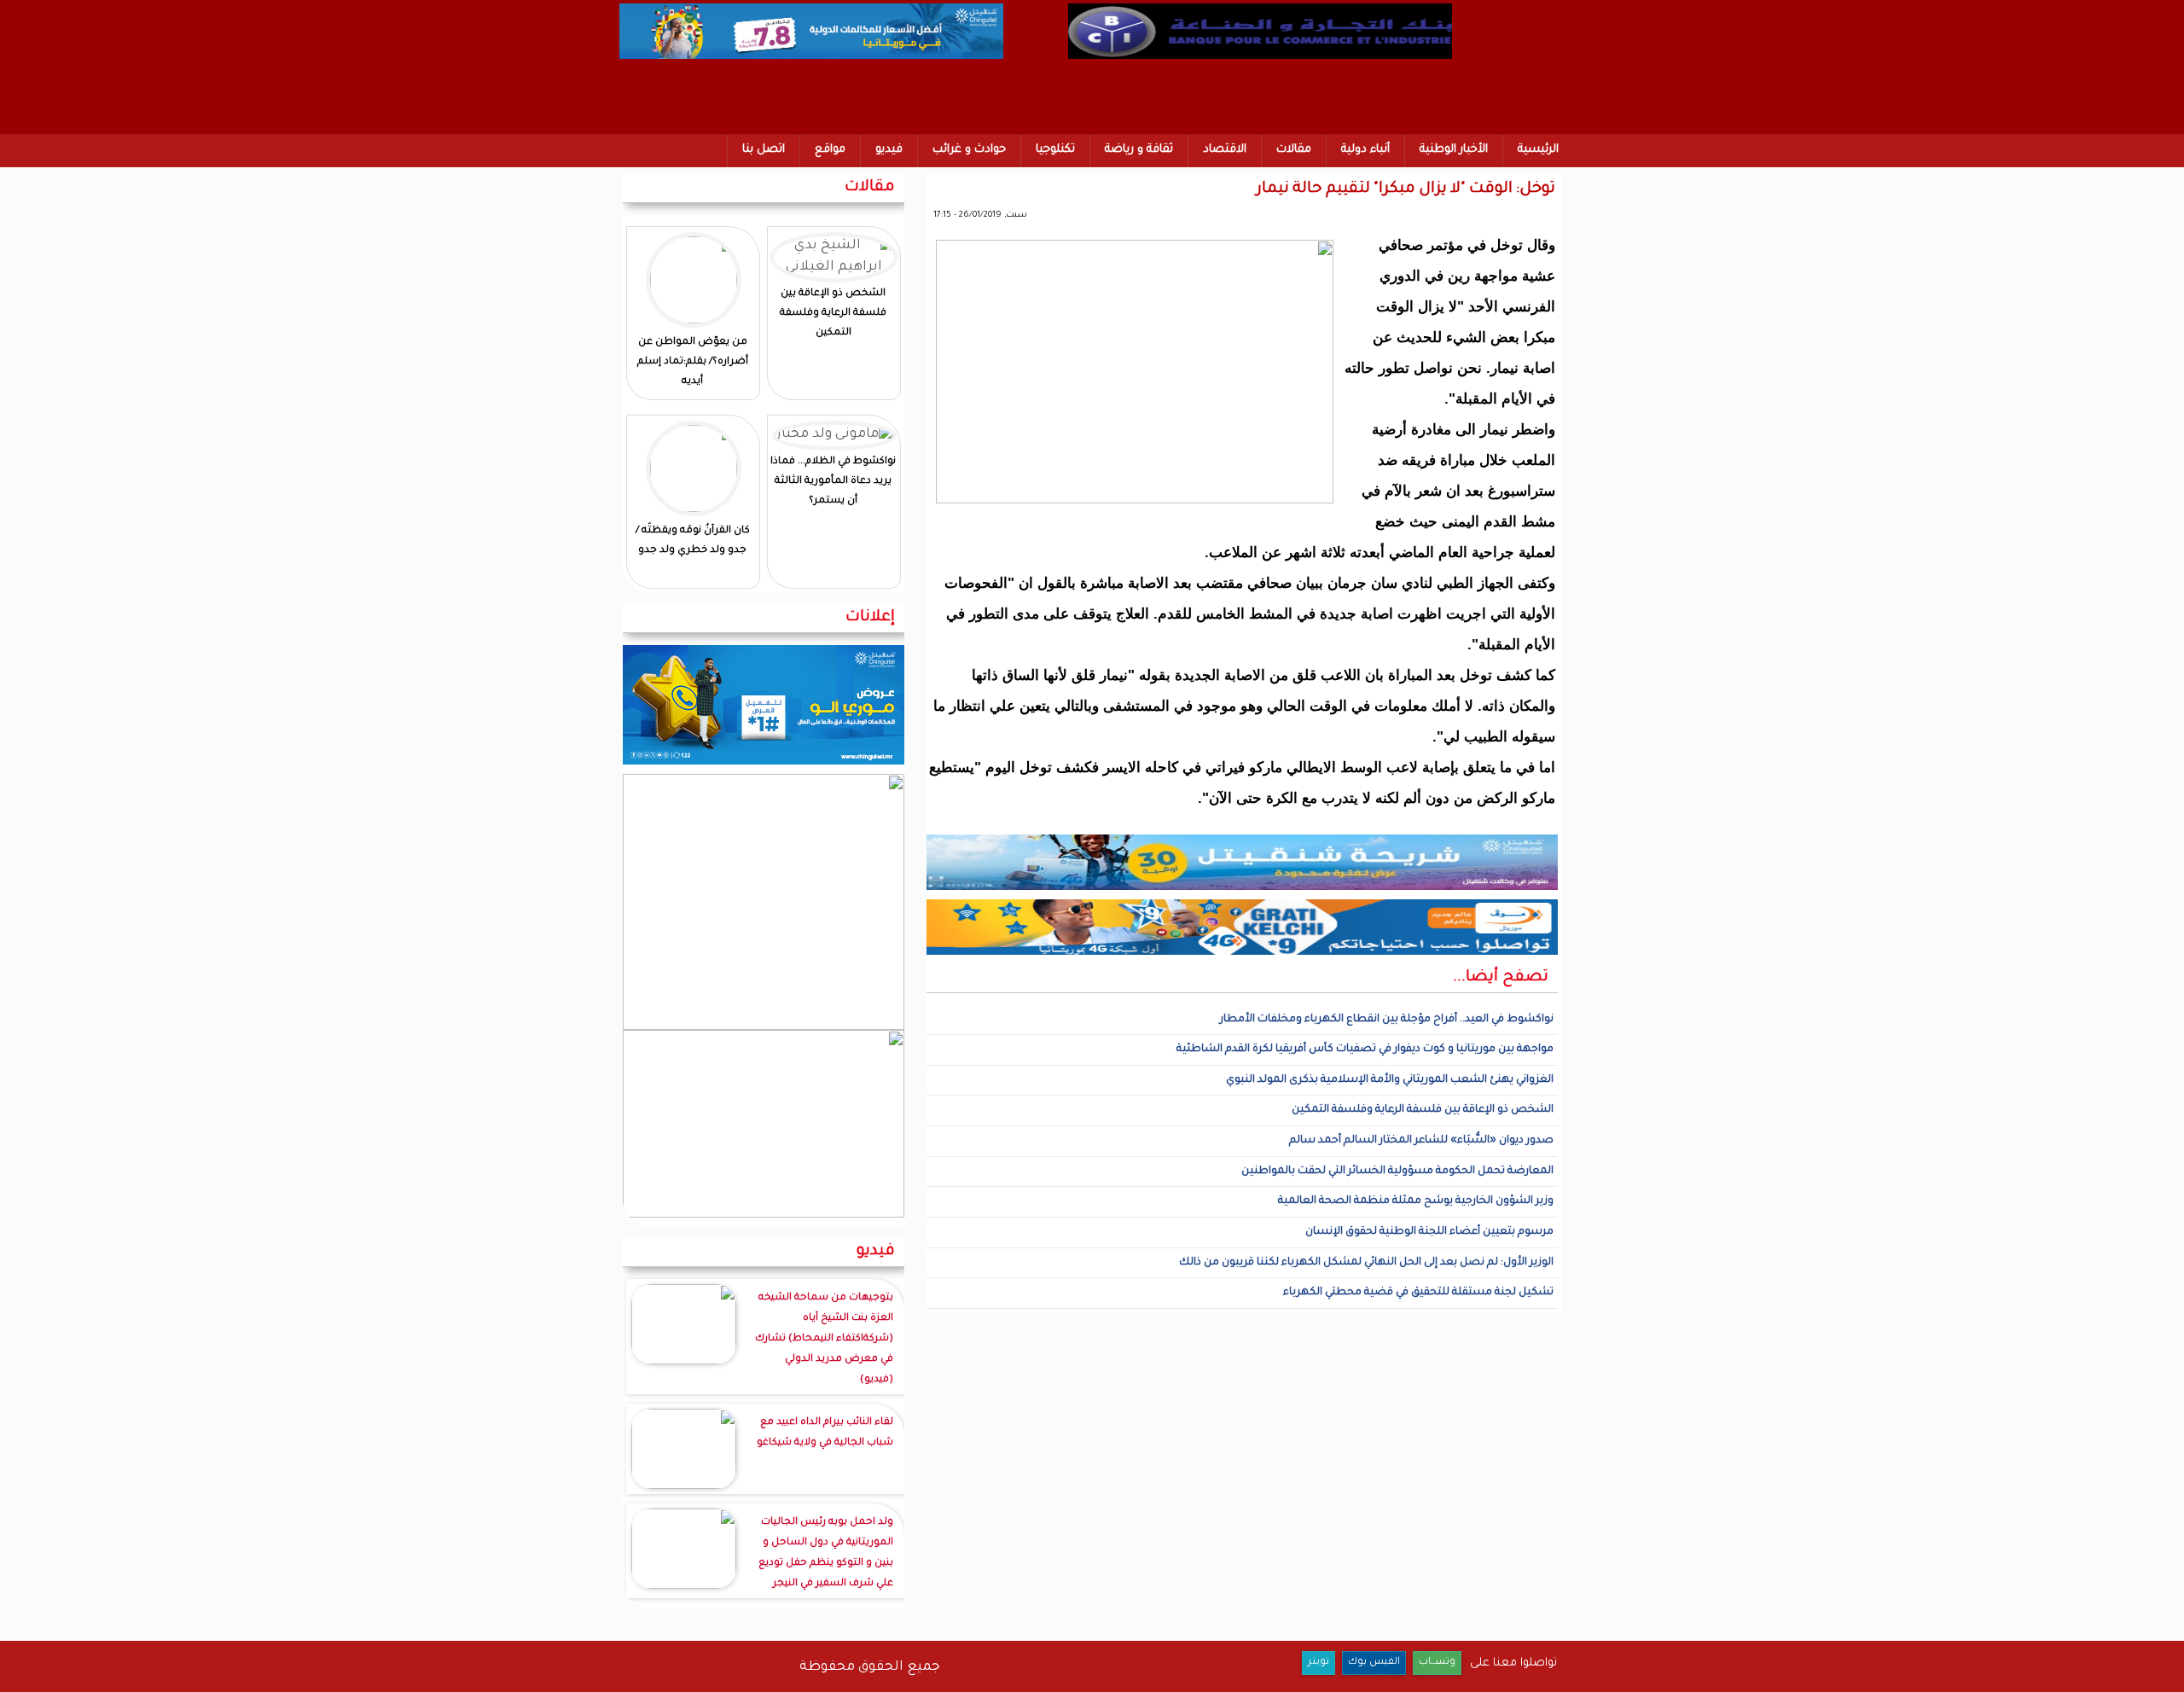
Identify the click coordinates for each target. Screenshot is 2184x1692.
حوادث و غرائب (969, 150)
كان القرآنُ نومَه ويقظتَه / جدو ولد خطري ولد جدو (693, 541)
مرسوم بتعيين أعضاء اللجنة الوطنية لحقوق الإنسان (1429, 1232)
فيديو (889, 150)
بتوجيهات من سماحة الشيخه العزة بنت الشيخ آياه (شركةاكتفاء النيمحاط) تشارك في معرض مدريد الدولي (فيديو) (824, 1339)
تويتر (1319, 1663)
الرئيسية (1538, 150)
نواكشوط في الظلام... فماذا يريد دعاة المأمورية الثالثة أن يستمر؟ (833, 482)
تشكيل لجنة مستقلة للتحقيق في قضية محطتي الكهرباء (1418, 1293)
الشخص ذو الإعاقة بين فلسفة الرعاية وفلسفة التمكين (1423, 1110)
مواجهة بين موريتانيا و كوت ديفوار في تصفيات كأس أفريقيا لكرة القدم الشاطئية (1365, 1050)
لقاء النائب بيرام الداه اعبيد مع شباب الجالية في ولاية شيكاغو (825, 1433)
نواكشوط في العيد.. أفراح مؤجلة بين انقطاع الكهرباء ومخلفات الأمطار (1387, 1020)
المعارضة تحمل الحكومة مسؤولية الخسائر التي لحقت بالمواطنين (1397, 1172)
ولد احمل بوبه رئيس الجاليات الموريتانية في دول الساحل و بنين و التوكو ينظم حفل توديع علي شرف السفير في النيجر (826, 1553)
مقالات (1294, 150)
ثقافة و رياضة (1139, 150)
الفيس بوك (1374, 1663)
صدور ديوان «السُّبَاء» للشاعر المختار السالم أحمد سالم (1421, 1141)
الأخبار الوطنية (1454, 150)
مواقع (830, 150)
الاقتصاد (1225, 150)
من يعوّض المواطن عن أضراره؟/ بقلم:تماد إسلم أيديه (693, 362)
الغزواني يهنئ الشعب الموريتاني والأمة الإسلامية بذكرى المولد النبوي (1390, 1080)
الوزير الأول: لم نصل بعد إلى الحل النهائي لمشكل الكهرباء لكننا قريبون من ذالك (1366, 1263)
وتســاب (1437, 1663)
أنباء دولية (1365, 150)
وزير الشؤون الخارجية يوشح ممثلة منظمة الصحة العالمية (1416, 1201)
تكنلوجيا (1055, 150)
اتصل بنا (764, 150)
